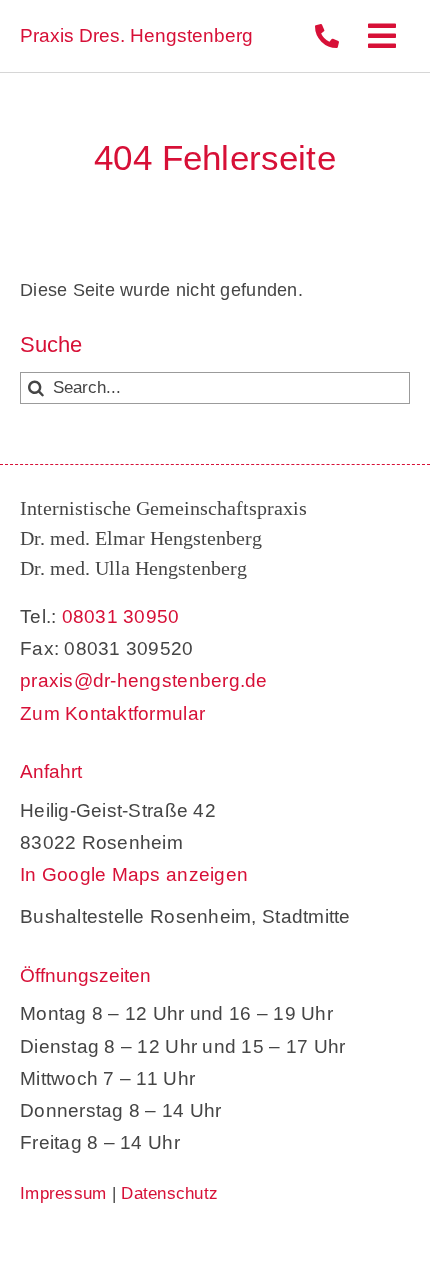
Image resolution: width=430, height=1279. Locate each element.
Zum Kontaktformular (112, 713)
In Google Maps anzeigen (134, 874)
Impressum (63, 1193)
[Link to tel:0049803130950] (327, 36)
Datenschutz (169, 1193)
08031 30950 (121, 616)
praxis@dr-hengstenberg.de (144, 680)
